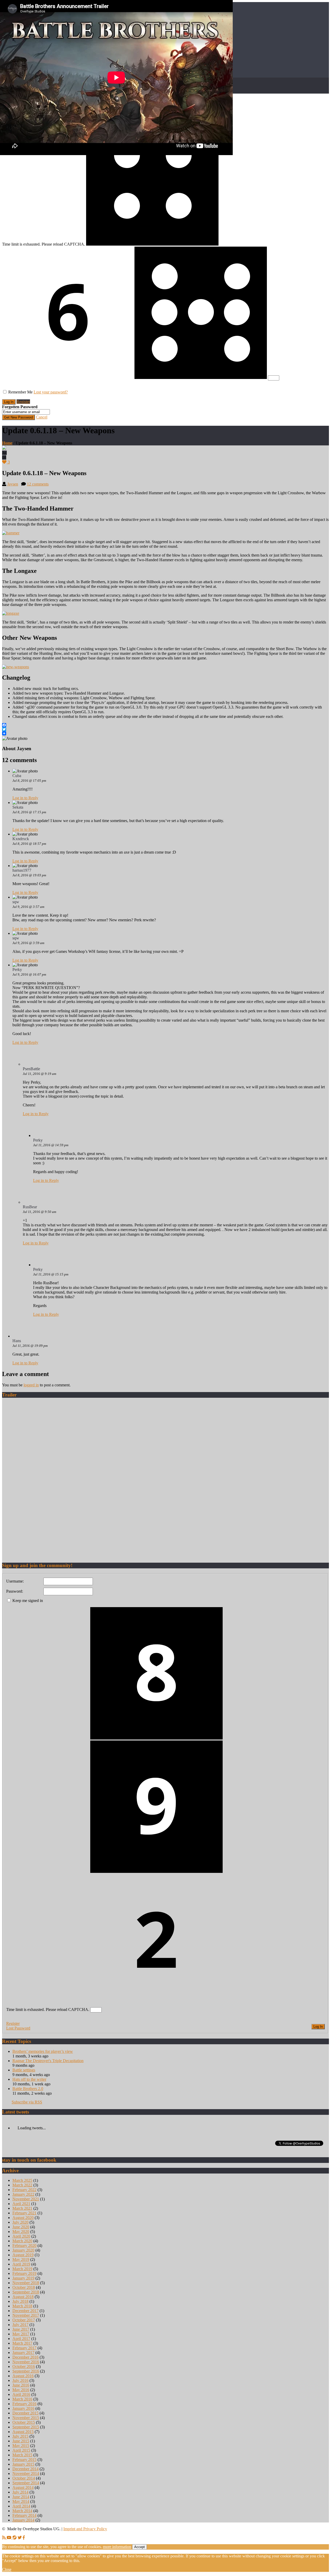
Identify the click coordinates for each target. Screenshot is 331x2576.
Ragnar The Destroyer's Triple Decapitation (48, 2061)
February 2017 (24, 2348)
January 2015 (23, 2464)
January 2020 (23, 2250)
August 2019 (23, 2255)
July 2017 (20, 2325)
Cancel (42, 417)
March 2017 (22, 2343)
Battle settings (24, 2070)
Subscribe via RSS (27, 2102)
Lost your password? (51, 392)
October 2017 (24, 2320)
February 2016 (24, 2404)
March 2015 (22, 2455)
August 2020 (23, 2218)
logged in (31, 1385)
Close (7, 2569)
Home (7, 443)
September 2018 (26, 2292)
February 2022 (24, 2190)
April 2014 (21, 2506)
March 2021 (22, 2208)
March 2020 (22, 2241)
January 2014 (23, 2520)
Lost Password (18, 2028)
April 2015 (21, 2450)
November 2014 (26, 2474)
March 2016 (22, 2399)
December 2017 (25, 2311)
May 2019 (21, 2259)
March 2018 (22, 2306)
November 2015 (26, 2418)
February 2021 (24, 2213)
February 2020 (24, 2246)
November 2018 (26, 2283)
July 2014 (20, 2492)
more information (117, 2547)
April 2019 (21, 2264)
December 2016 (25, 2357)
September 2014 (26, 2483)
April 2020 (21, 2236)
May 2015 (21, 2446)
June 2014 (21, 2497)
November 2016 (26, 2362)
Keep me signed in (28, 1601)
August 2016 (23, 2376)
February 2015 (24, 2460)
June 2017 (21, 2329)
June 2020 (21, 2227)
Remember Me (20, 392)
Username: (15, 1581)
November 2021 (26, 2199)
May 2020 (21, 2232)
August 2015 (23, 2432)
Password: (15, 1591)
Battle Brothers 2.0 (28, 2089)
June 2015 (21, 2441)
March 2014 (22, 2511)
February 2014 (24, 2515)
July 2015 (20, 2436)
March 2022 (22, 2185)
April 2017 (21, 2339)
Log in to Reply (25, 798)
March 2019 (22, 2269)
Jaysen (13, 484)
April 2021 (21, 2204)
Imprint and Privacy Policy (85, 2529)
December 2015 (25, 2413)
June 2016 (21, 2385)
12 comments (38, 484)
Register (23, 402)
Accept (140, 2547)
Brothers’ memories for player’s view (43, 2051)
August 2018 (23, 2297)
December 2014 (25, 2469)
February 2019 (24, 2273)
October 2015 (24, 2422)
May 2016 (21, 2390)
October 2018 (24, 2287)
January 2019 (23, 2278)
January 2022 (23, 2194)
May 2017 (21, 2334)
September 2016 (26, 2371)
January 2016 (23, 2408)
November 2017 (26, 2315)
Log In (318, 2027)
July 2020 (20, 2222)
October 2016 (24, 2366)
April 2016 (21, 2394)
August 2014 (23, 2487)
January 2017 (23, 2353)
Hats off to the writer (29, 2079)
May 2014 (21, 2501)
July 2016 (20, 2380)
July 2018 (20, 2301)
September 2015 (26, 2427)
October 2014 (24, 2478)
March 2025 (22, 2180)
